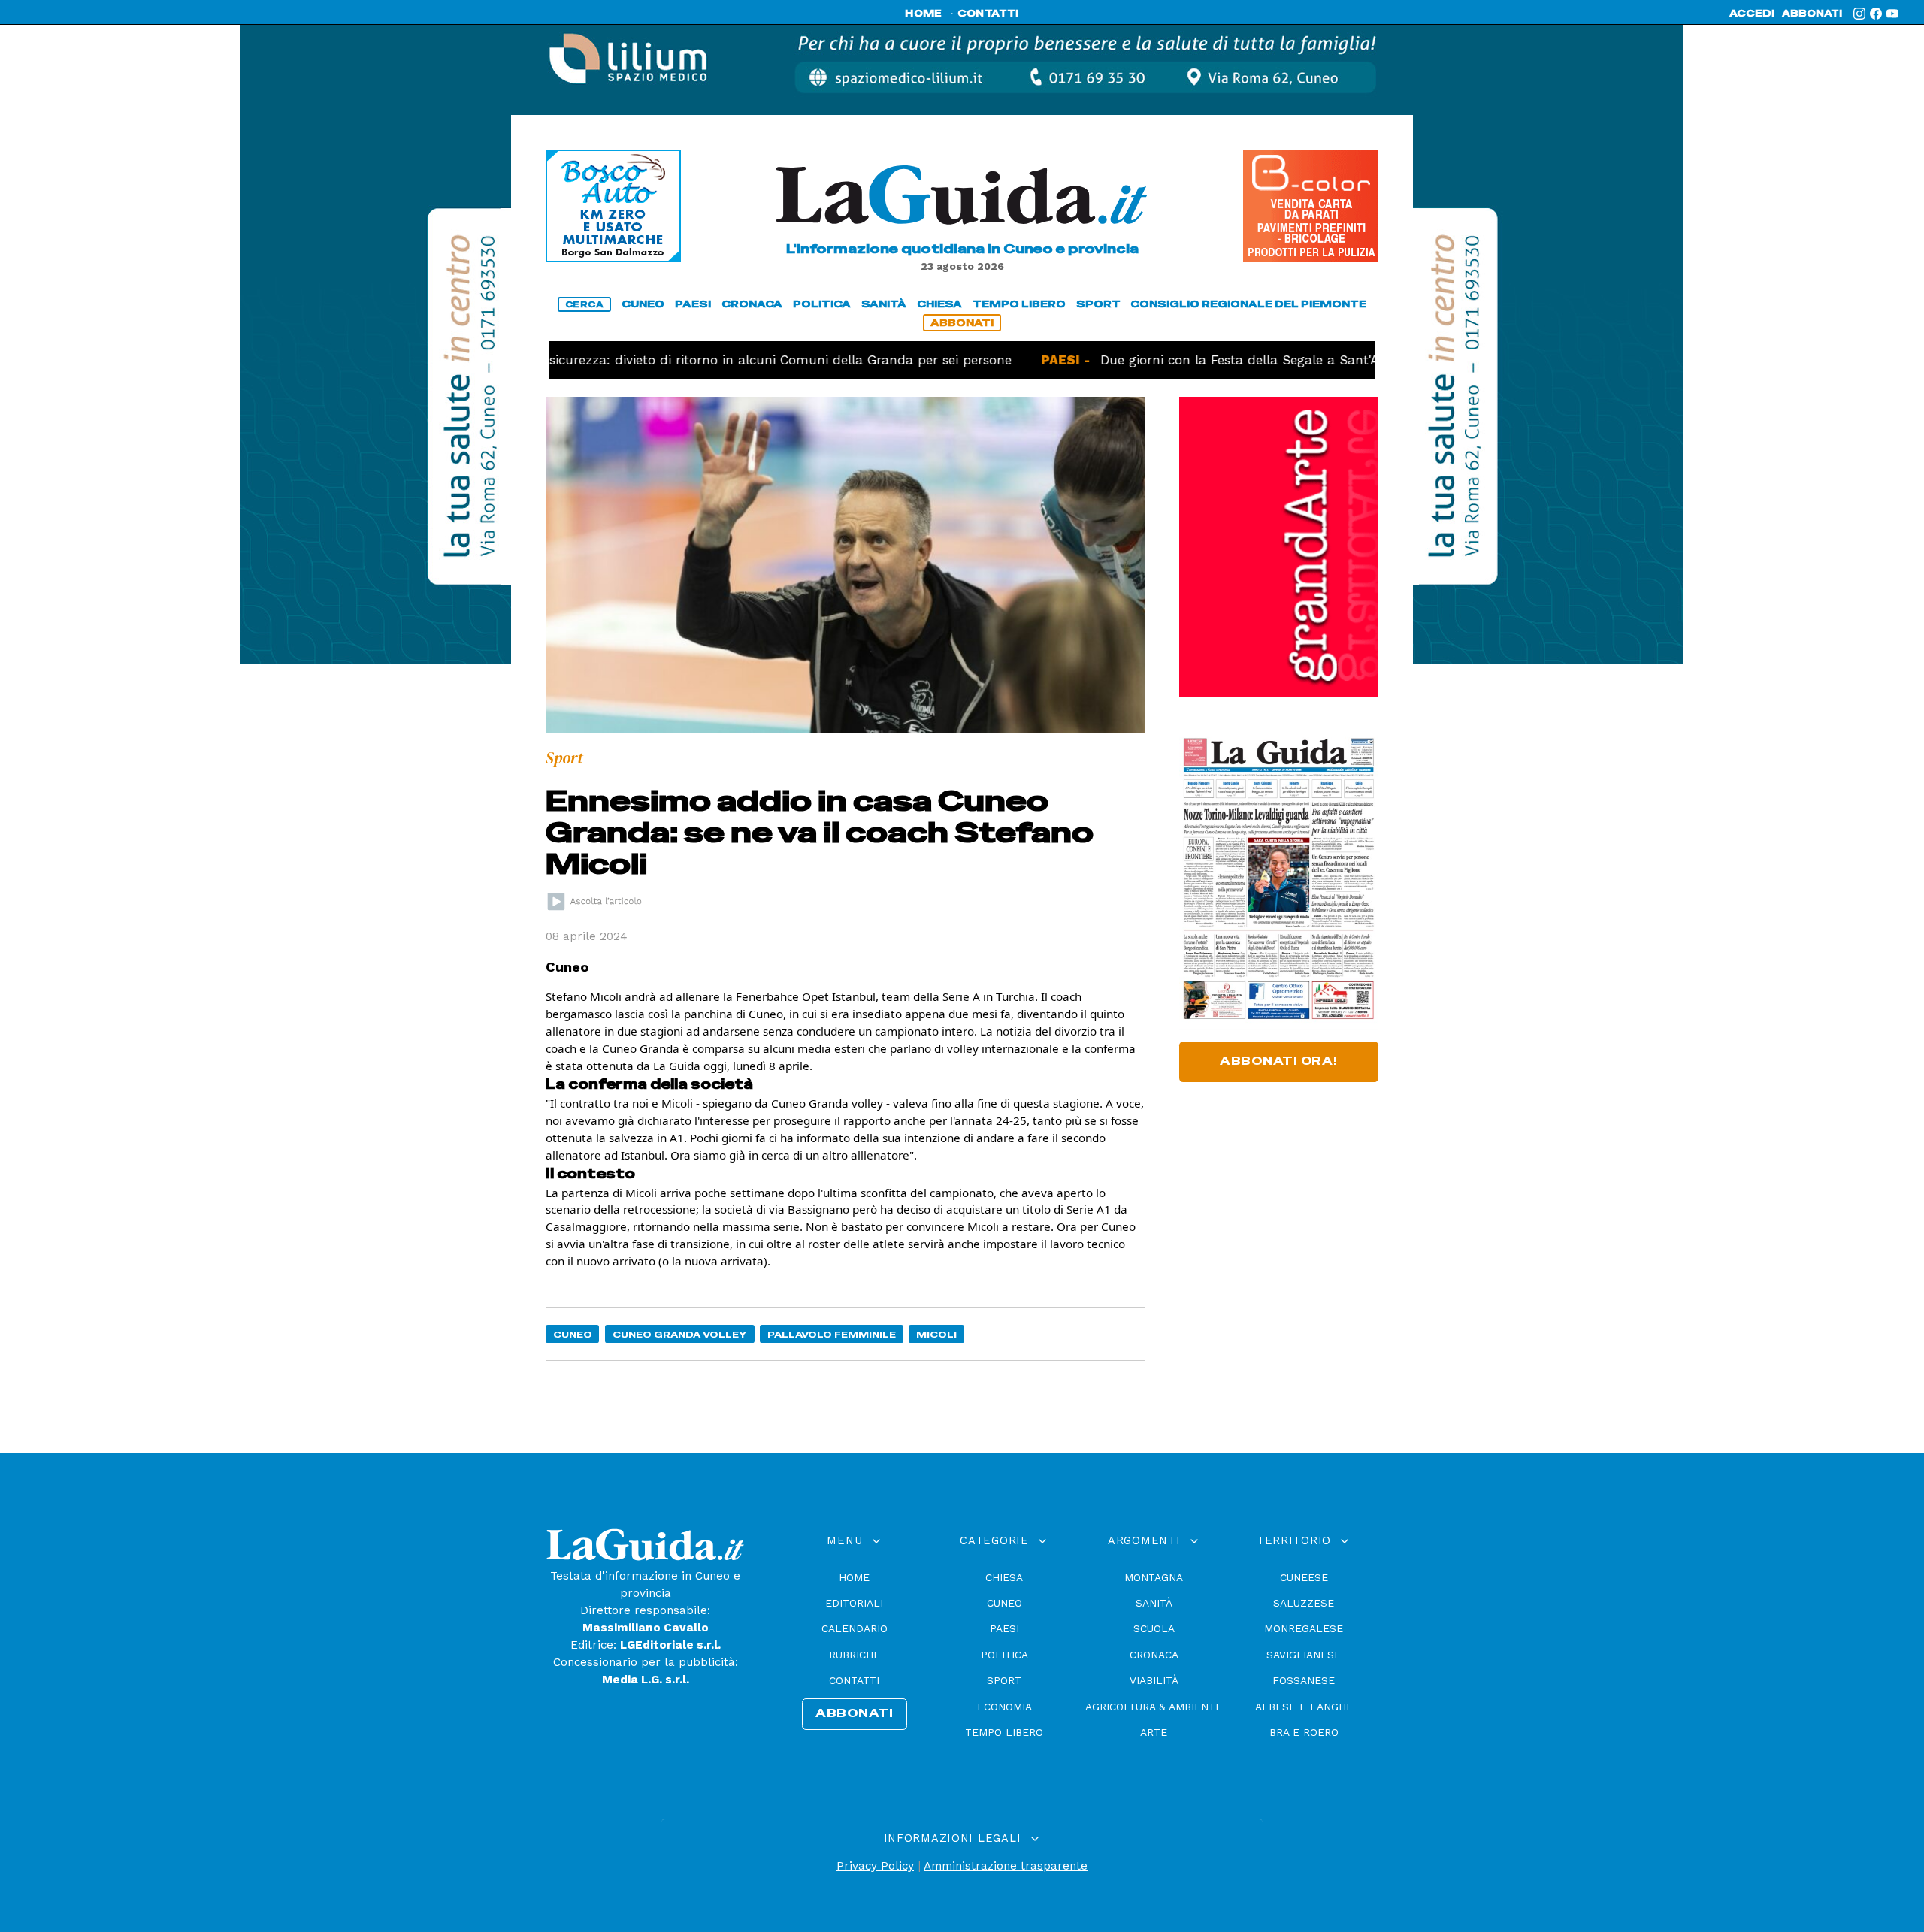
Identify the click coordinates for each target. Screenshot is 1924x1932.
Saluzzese (1304, 1603)
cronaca (752, 304)
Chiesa (1004, 1577)
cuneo (643, 304)
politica (822, 304)
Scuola (1154, 1628)
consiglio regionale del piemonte (1248, 304)
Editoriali (854, 1603)
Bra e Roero (1304, 1732)
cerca (585, 304)
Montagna (1154, 1577)
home (923, 14)
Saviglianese (1304, 1655)
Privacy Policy (875, 1866)
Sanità (1154, 1603)
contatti (988, 14)
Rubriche (855, 1655)
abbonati (1812, 14)
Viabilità (1154, 1680)
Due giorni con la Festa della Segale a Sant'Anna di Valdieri (1228, 360)
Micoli (936, 1334)
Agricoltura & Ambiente (1154, 1707)
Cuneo (573, 1334)
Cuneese (1304, 1577)
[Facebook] (1876, 14)
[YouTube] (1892, 14)
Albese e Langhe (1304, 1707)
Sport (1004, 1680)
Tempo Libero (1004, 1732)
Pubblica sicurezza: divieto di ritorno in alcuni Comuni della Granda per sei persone (683, 360)
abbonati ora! (1279, 1061)
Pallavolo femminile (832, 1334)
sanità (884, 304)
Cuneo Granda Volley (680, 1334)
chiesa (939, 304)
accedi (1752, 14)
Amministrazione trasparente (1006, 1866)
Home (854, 1577)
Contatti (854, 1680)
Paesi (1004, 1628)
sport (1098, 304)
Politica (1004, 1655)
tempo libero (1019, 304)
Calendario (855, 1628)
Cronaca (1154, 1655)
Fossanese (1304, 1680)
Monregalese (1304, 1628)
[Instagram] (1859, 14)
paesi (693, 304)
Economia (1004, 1707)
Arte (1154, 1732)
